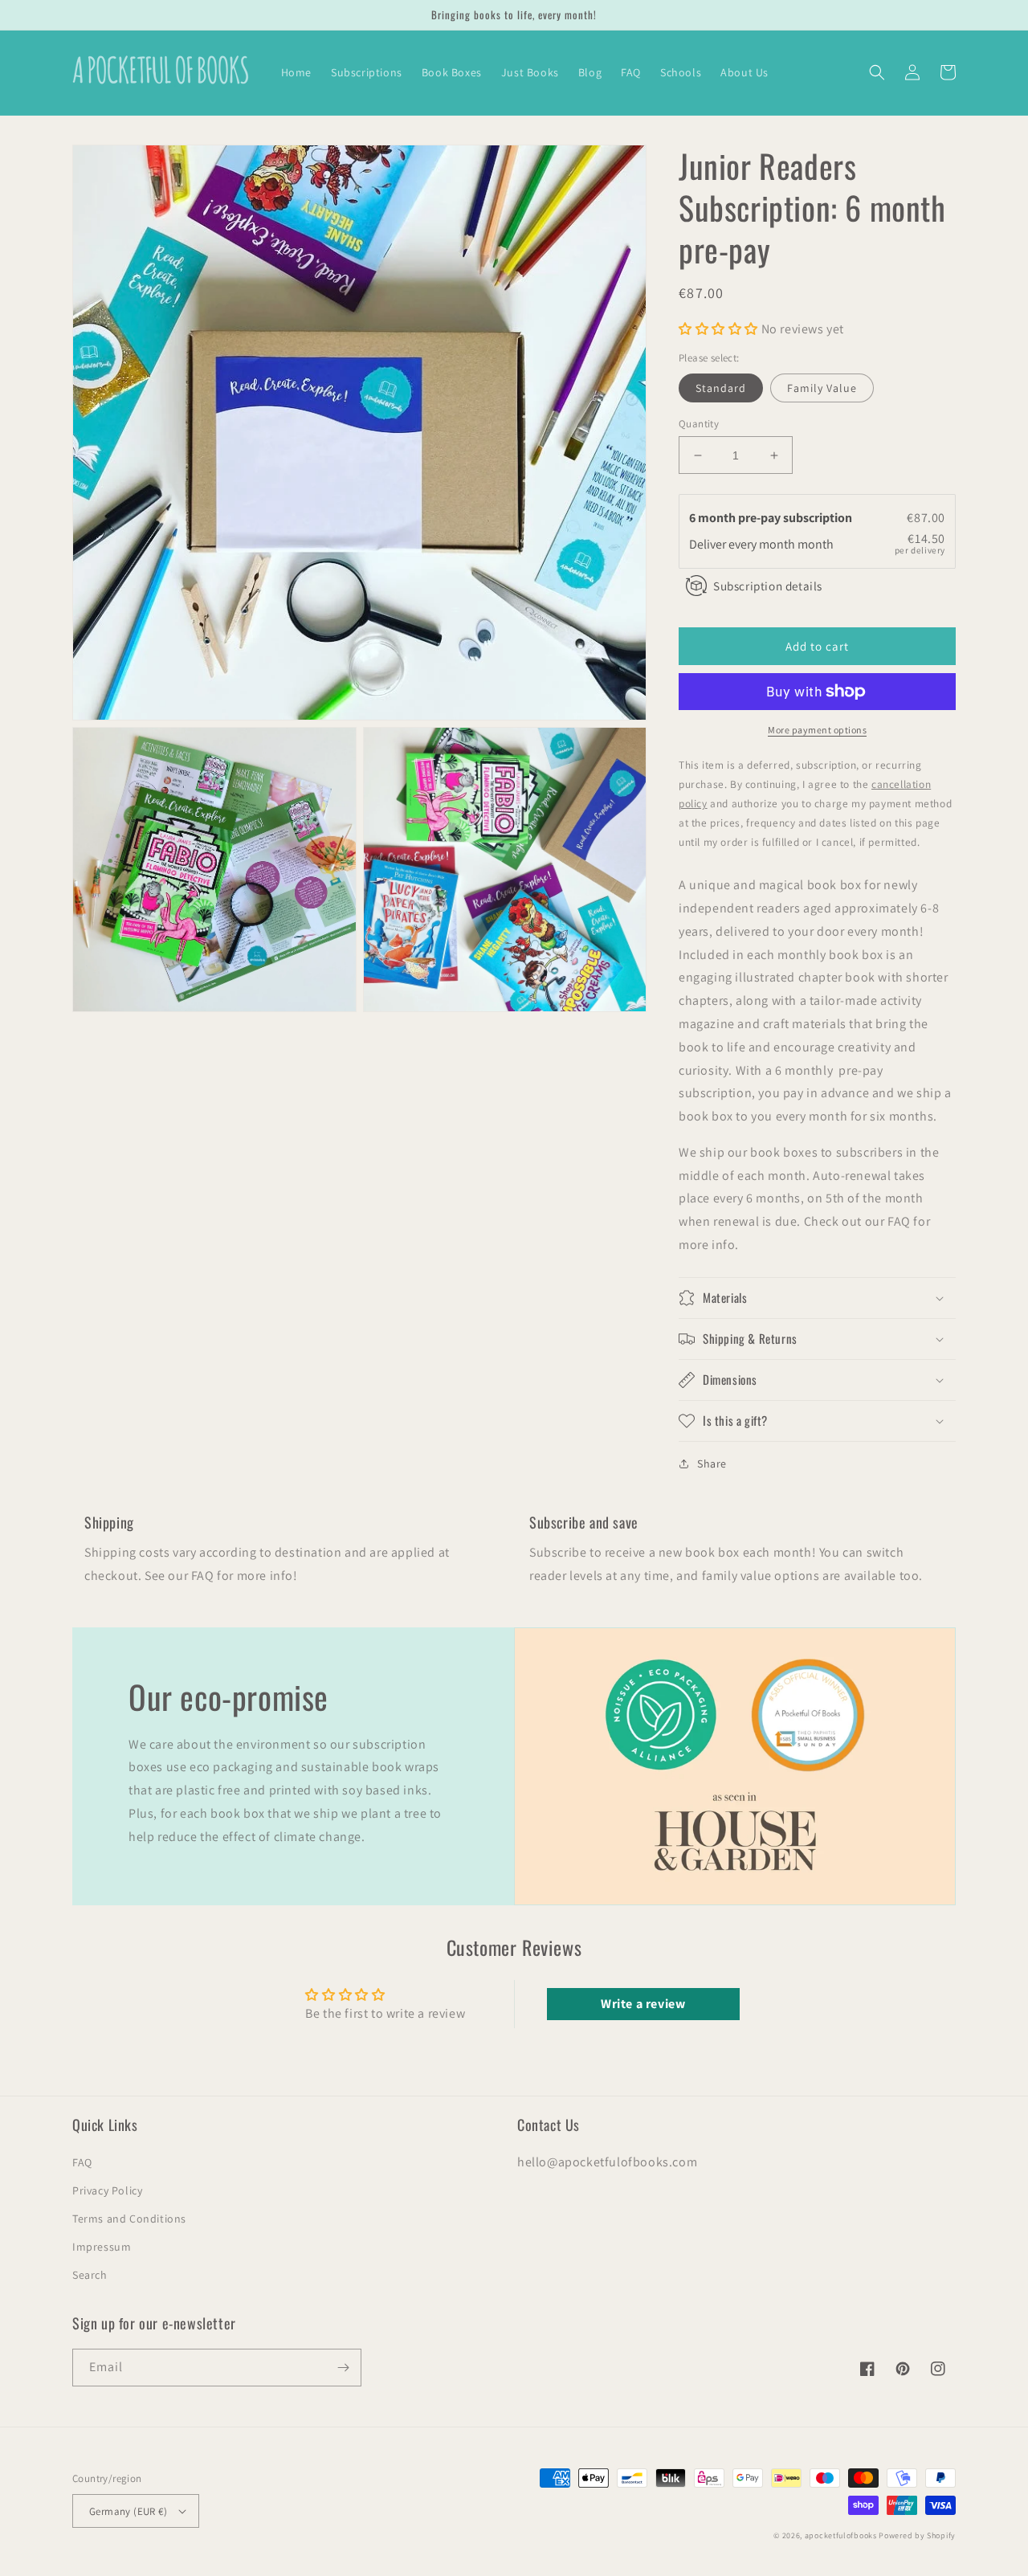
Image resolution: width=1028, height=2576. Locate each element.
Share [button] (712, 1464)
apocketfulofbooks (841, 2535)
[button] (877, 72)
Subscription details (768, 586)
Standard (721, 388)
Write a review (643, 2004)
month (816, 544)
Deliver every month (743, 544)
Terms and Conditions (129, 2219)
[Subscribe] (343, 2368)
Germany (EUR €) (128, 2511)
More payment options (817, 730)
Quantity (699, 424)
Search (90, 2275)
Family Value (822, 388)
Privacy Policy (107, 2190)
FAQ (82, 2162)
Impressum (102, 2247)
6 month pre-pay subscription (772, 518)
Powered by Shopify (917, 2535)
